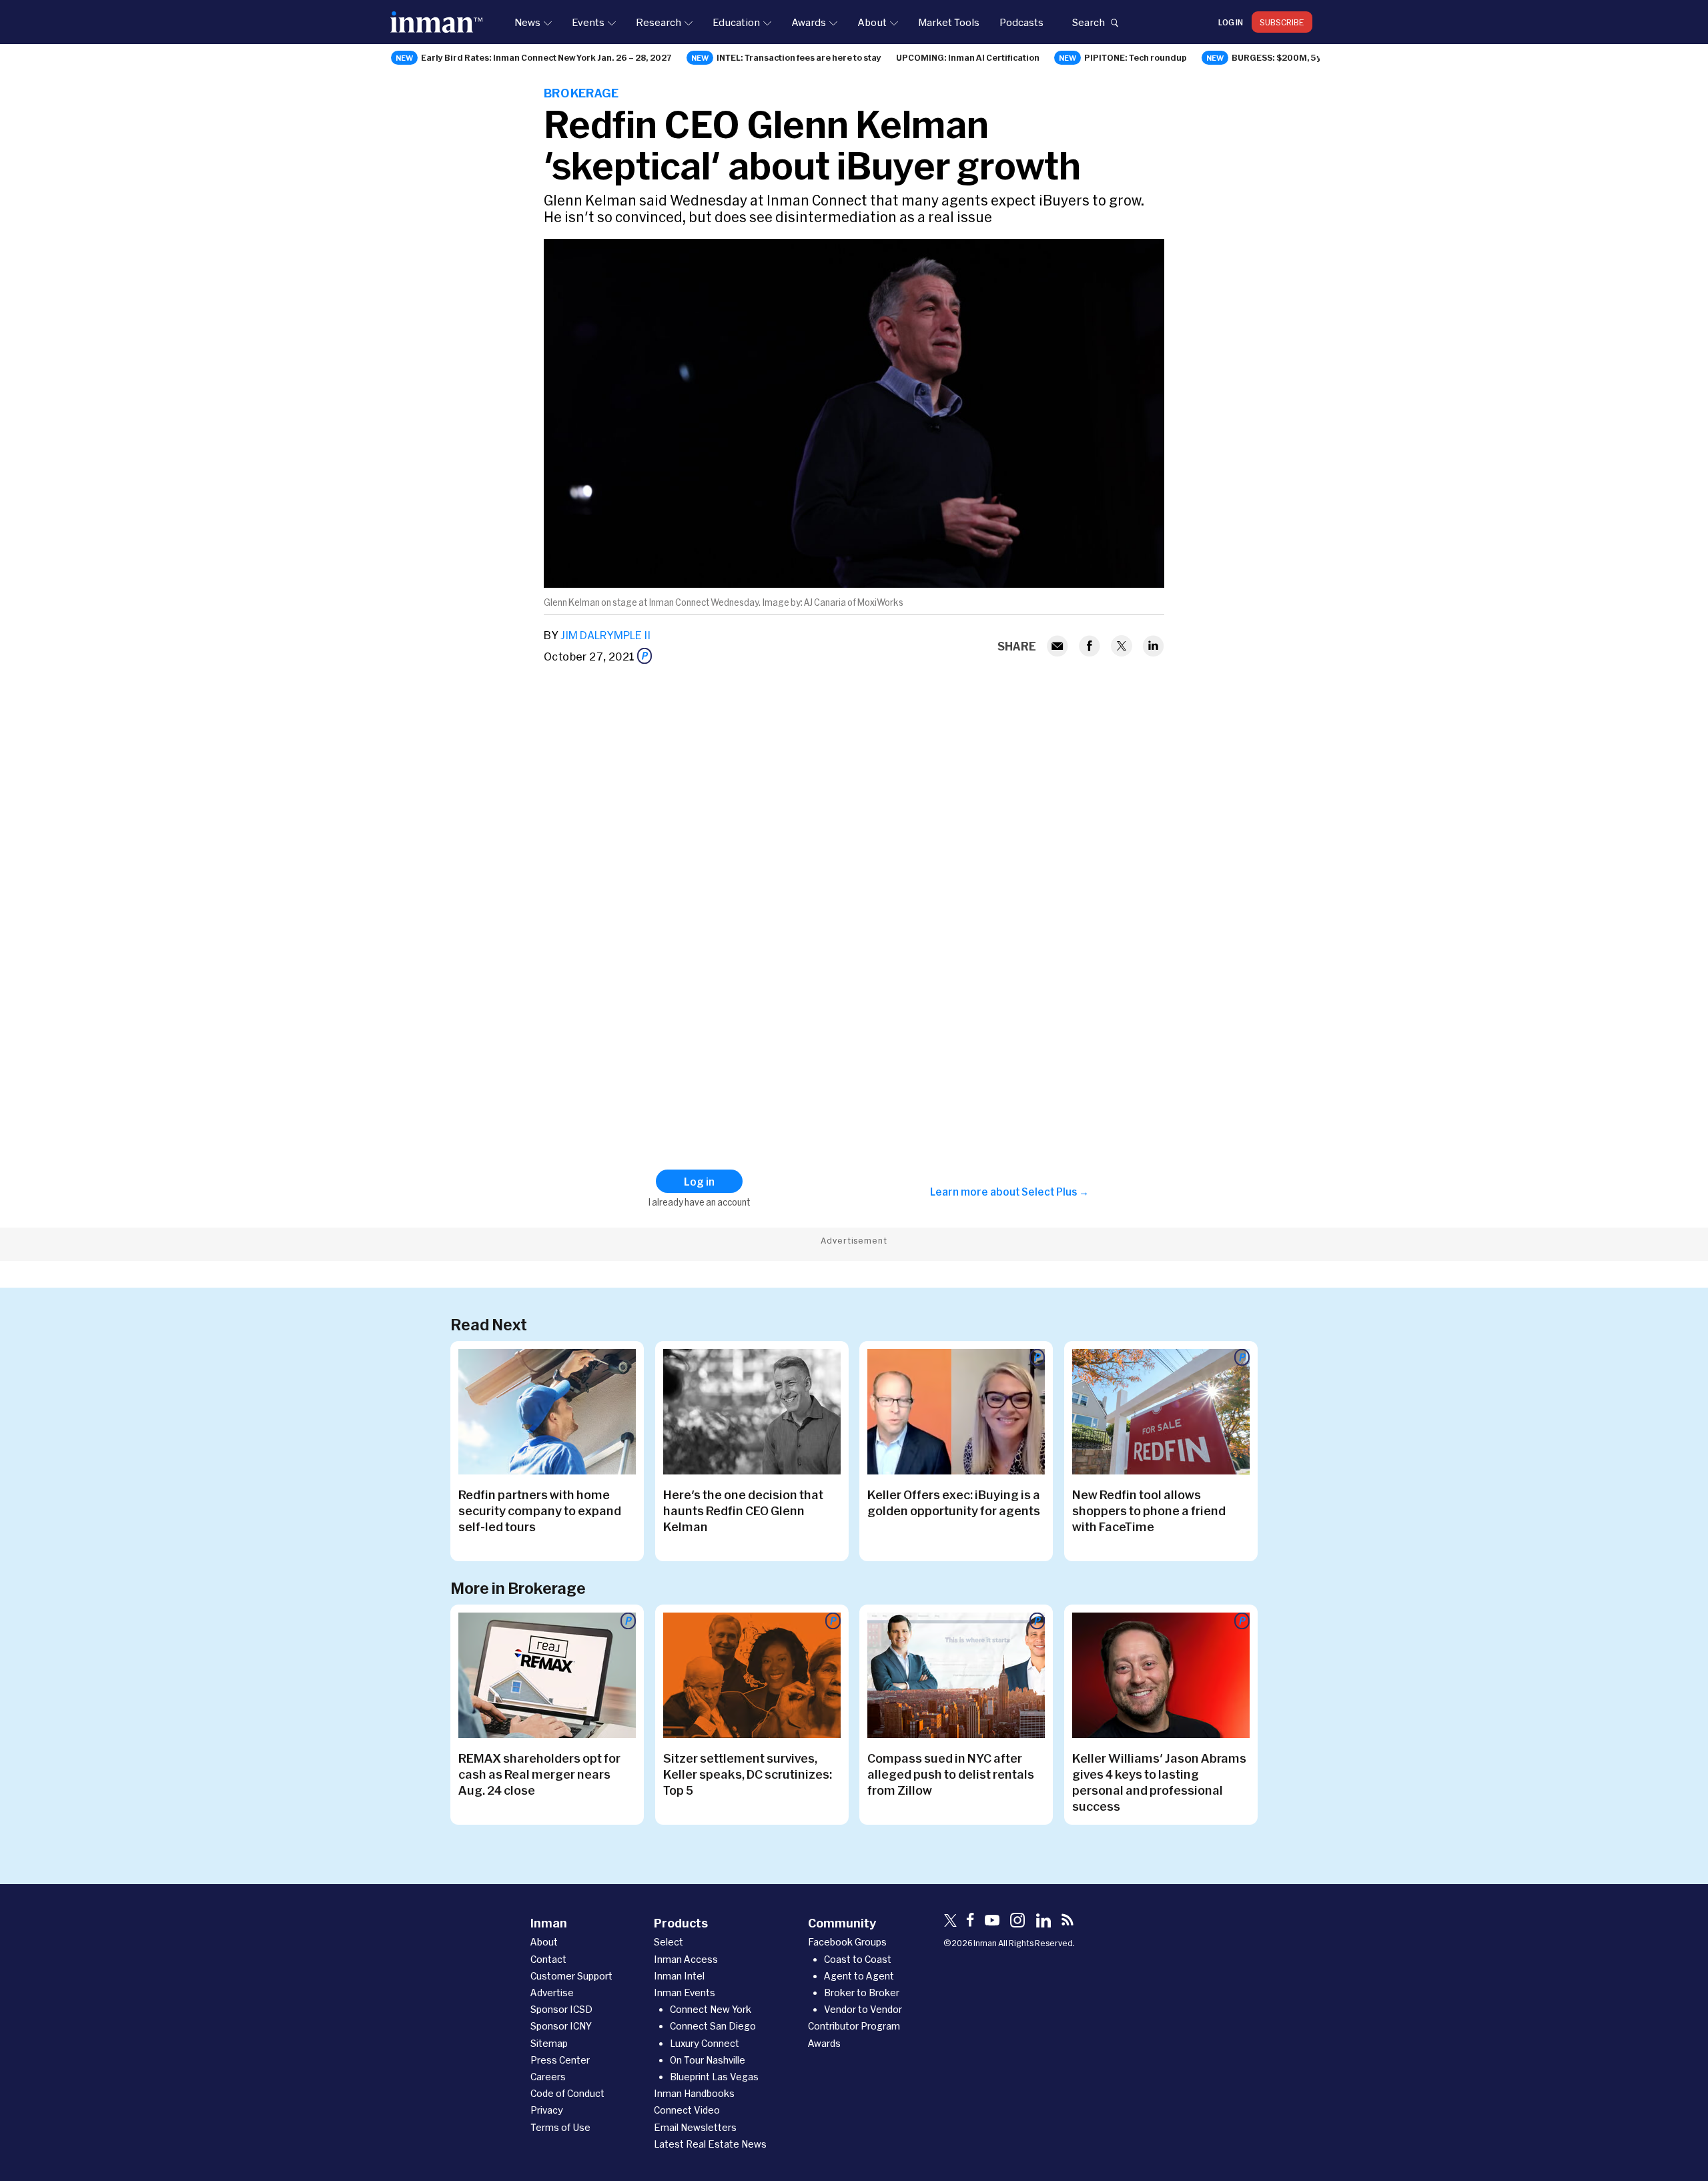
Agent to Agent (859, 1976)
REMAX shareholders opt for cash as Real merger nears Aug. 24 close (539, 1774)
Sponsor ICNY (561, 2026)
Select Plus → (1055, 1192)
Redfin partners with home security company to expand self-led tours (540, 1510)
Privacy (547, 2110)
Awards (809, 22)
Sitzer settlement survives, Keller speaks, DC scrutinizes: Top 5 (748, 1774)
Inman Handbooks (694, 2093)
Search (1088, 22)
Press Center (560, 2060)
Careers (548, 2077)
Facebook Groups (847, 1942)
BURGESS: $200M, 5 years (1286, 57)
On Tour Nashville (708, 2060)
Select (669, 1942)
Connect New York (711, 2009)
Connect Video (687, 2110)
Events (588, 22)
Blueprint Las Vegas (714, 2077)
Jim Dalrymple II (605, 635)
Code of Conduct (567, 2093)
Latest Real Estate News (710, 2144)
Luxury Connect (705, 2043)
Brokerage (581, 93)
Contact (548, 1959)
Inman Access (686, 1959)
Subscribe (1282, 22)
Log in (1231, 22)
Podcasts (1021, 22)
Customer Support (571, 1976)
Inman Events (685, 1993)
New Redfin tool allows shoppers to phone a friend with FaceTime (1149, 1510)
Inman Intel (679, 1976)
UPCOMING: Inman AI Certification (968, 57)
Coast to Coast (858, 1959)
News (527, 22)
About (872, 22)
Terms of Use (560, 2127)
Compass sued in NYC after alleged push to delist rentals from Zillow (951, 1774)
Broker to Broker (862, 1993)
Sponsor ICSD (561, 2009)
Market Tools (949, 22)
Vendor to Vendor (863, 2009)
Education (736, 22)
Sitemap (549, 2043)
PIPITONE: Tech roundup (1136, 57)
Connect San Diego (713, 2026)
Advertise (552, 1993)
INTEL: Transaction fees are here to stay (799, 57)
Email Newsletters (695, 2127)
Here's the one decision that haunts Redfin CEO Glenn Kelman (743, 1510)
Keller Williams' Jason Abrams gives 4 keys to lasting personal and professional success (1159, 1782)
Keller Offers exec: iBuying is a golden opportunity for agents (954, 1502)
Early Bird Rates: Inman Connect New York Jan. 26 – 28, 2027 (546, 57)
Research (659, 22)
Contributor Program (854, 2026)
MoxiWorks (880, 602)
